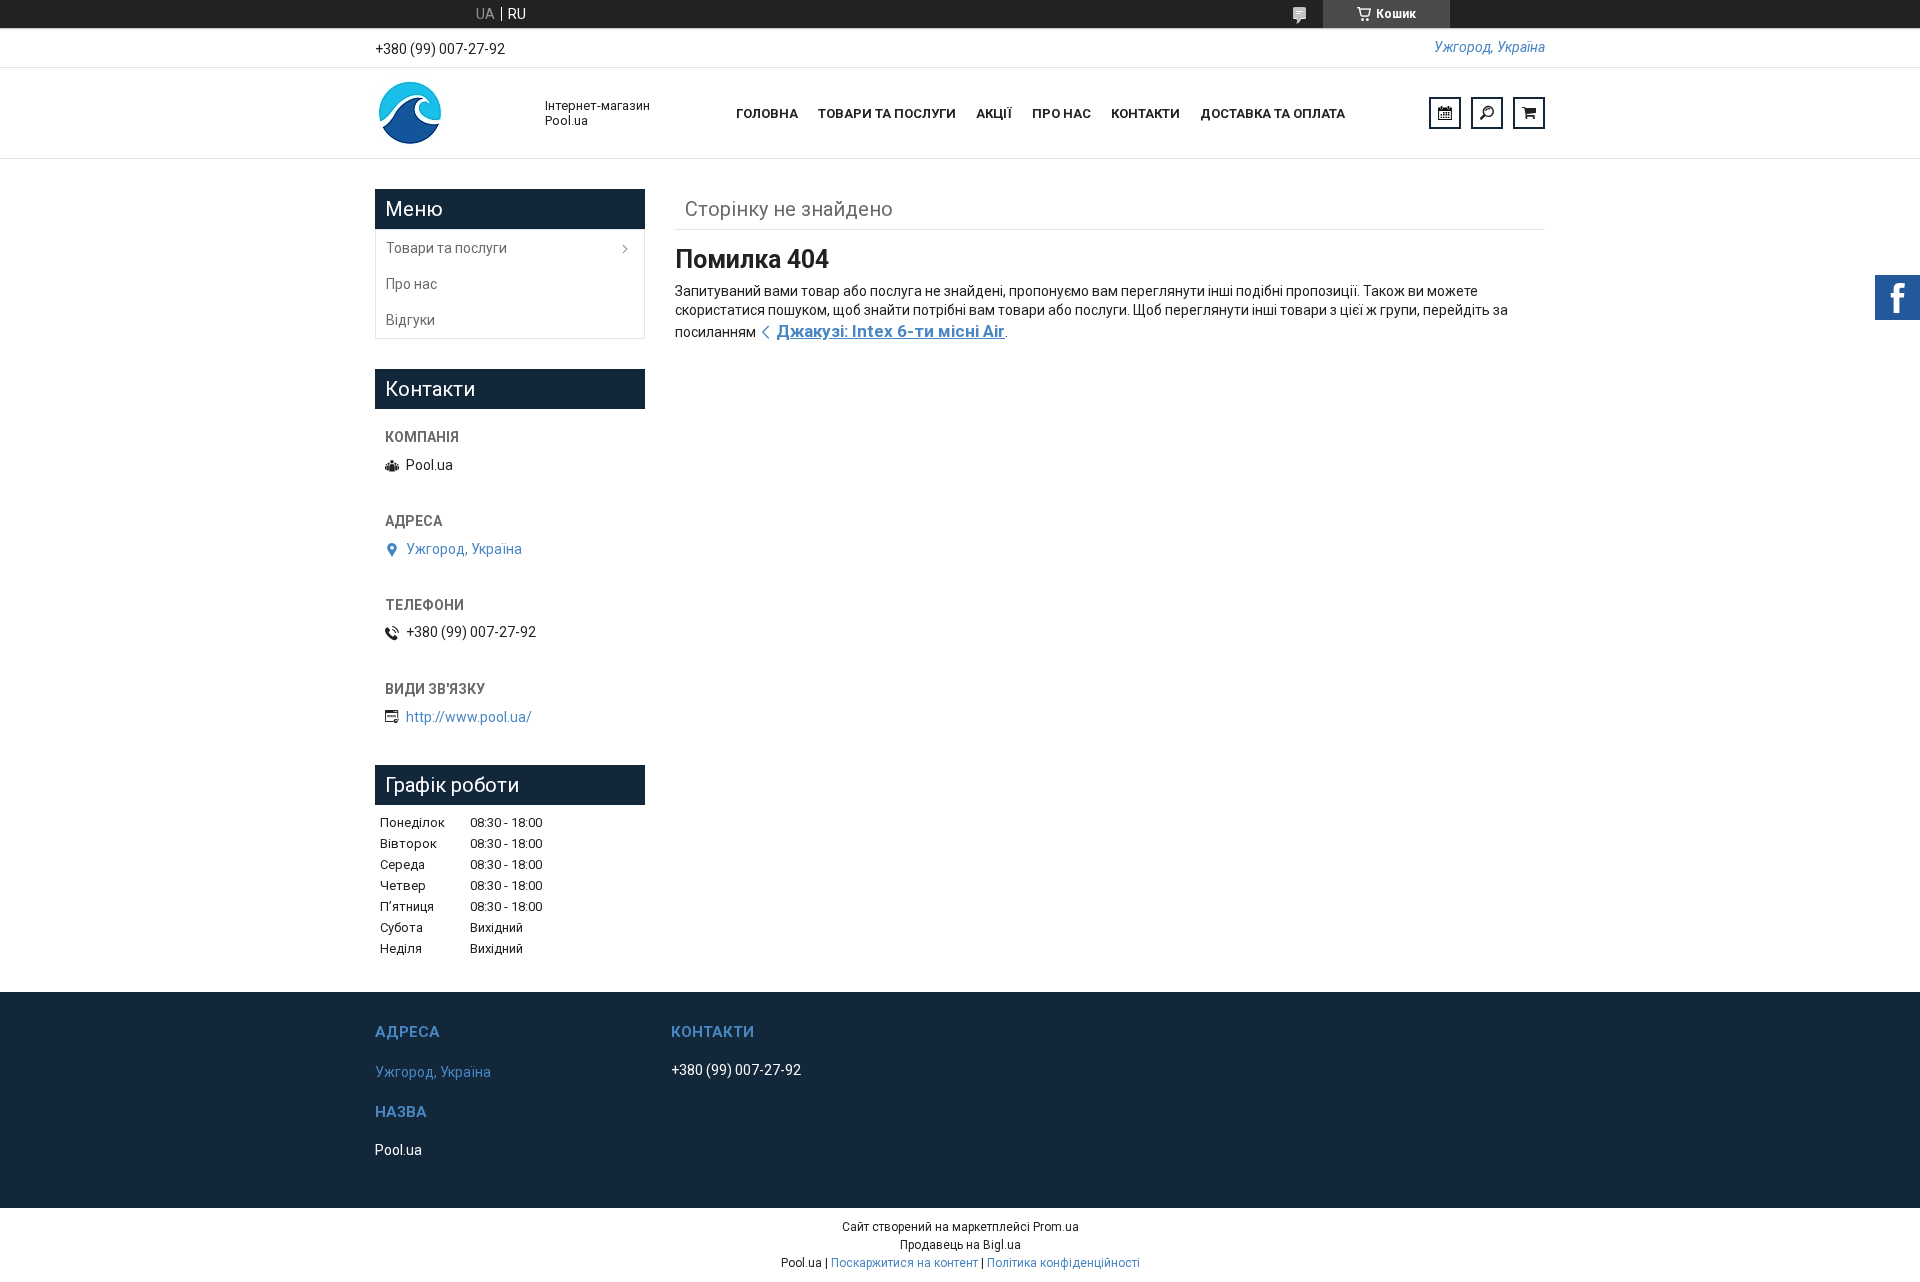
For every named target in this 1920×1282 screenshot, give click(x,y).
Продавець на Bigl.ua (960, 1245)
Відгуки (410, 320)
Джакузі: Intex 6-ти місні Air (890, 331)
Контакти (1145, 113)
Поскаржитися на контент (904, 1263)
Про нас (1061, 113)
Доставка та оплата (1272, 113)
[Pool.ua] (450, 113)
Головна (767, 113)
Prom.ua (1056, 1227)
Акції (994, 113)
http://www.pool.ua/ (469, 717)
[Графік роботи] (1445, 113)
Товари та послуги (887, 113)
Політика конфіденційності (1063, 1263)
